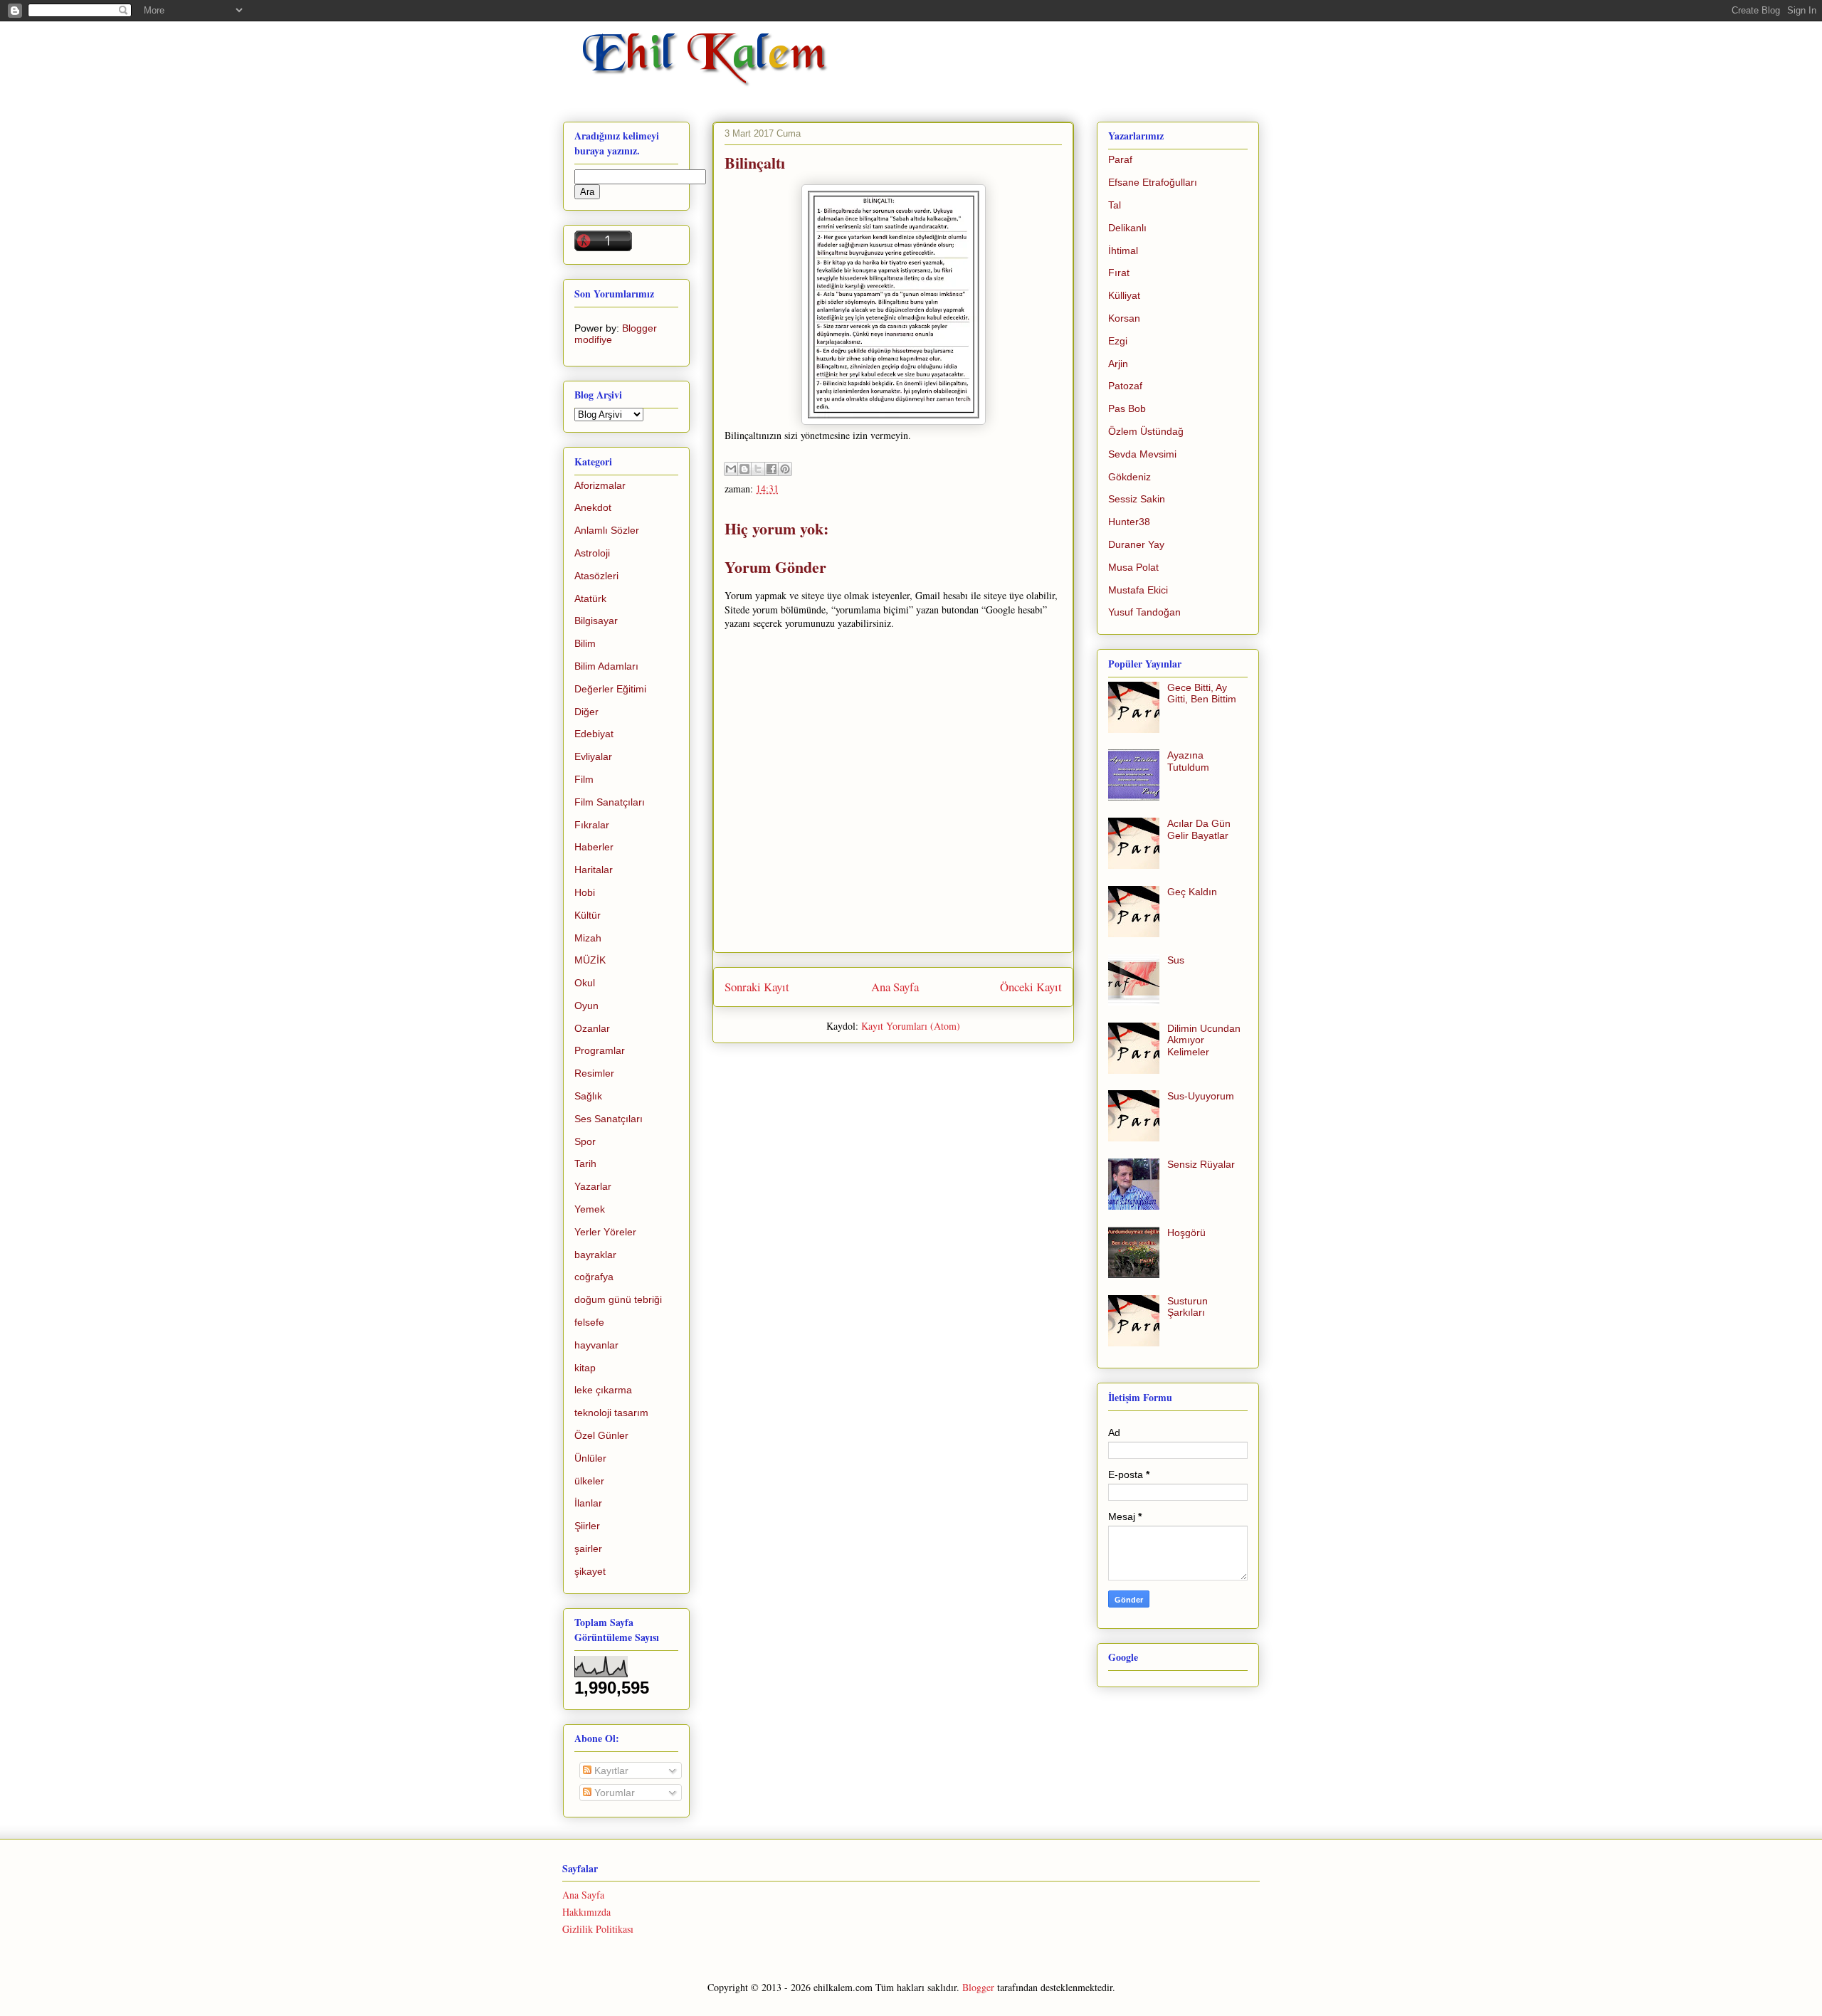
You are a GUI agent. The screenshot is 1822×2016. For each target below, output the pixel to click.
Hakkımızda (586, 1912)
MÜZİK (590, 960)
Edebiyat (594, 734)
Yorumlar (613, 1793)
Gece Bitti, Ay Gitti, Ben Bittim (1202, 693)
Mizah (588, 938)
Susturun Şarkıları (1188, 1307)
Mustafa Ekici (1138, 590)
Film (584, 779)
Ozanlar (592, 1028)
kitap (585, 1368)
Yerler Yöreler (605, 1232)
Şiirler (587, 1526)
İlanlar (588, 1503)
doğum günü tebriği (618, 1299)
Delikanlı (1127, 228)
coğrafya (594, 1277)
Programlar (600, 1050)
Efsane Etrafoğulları (1153, 182)
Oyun (586, 1006)
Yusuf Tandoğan (1144, 612)
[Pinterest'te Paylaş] (785, 469)
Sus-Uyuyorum (1201, 1096)
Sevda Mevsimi (1142, 454)
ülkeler (589, 1481)
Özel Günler (601, 1435)
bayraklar (595, 1255)
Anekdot (593, 507)
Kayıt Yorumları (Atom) (911, 1026)
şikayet (590, 1571)
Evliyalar (593, 756)
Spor (585, 1141)
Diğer (586, 712)
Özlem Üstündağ (1146, 431)
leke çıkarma (603, 1390)
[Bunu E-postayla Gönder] (731, 469)
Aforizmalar (600, 485)
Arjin (1118, 364)
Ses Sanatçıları (609, 1119)
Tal (1115, 205)
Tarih (585, 1163)
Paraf (1120, 159)
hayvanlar (596, 1345)
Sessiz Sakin (1137, 499)
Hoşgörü (1186, 1233)
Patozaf (1125, 386)
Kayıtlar (610, 1770)
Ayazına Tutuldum (1188, 761)
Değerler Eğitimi (610, 689)
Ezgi (1118, 341)
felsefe (589, 1322)
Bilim (585, 643)
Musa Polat (1133, 567)
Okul (585, 983)
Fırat (1119, 273)
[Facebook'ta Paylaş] (772, 469)
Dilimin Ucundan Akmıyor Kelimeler (1204, 1040)
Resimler (594, 1073)
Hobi (585, 892)
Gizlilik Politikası (598, 1929)
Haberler (594, 847)
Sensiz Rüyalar (1201, 1164)
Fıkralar (592, 825)
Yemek (590, 1209)
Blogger (978, 1987)
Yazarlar (593, 1186)
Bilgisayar (596, 621)
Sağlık (588, 1096)
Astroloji (592, 553)
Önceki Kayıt (1031, 987)
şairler (588, 1548)
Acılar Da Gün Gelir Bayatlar (1199, 829)
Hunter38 (1129, 522)
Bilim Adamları (606, 666)
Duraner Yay (1136, 544)
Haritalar (594, 870)
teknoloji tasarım (611, 1413)
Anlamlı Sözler (607, 530)
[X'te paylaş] (758, 469)
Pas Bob (1127, 408)
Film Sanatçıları (610, 802)
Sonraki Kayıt (757, 987)
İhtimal (1123, 250)
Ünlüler (590, 1458)
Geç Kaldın (1192, 892)
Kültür (588, 915)
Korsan (1124, 318)
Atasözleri (596, 576)
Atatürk (590, 598)
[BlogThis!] (744, 469)
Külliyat (1124, 295)
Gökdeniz (1129, 477)
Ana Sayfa (895, 987)
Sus (1176, 960)
